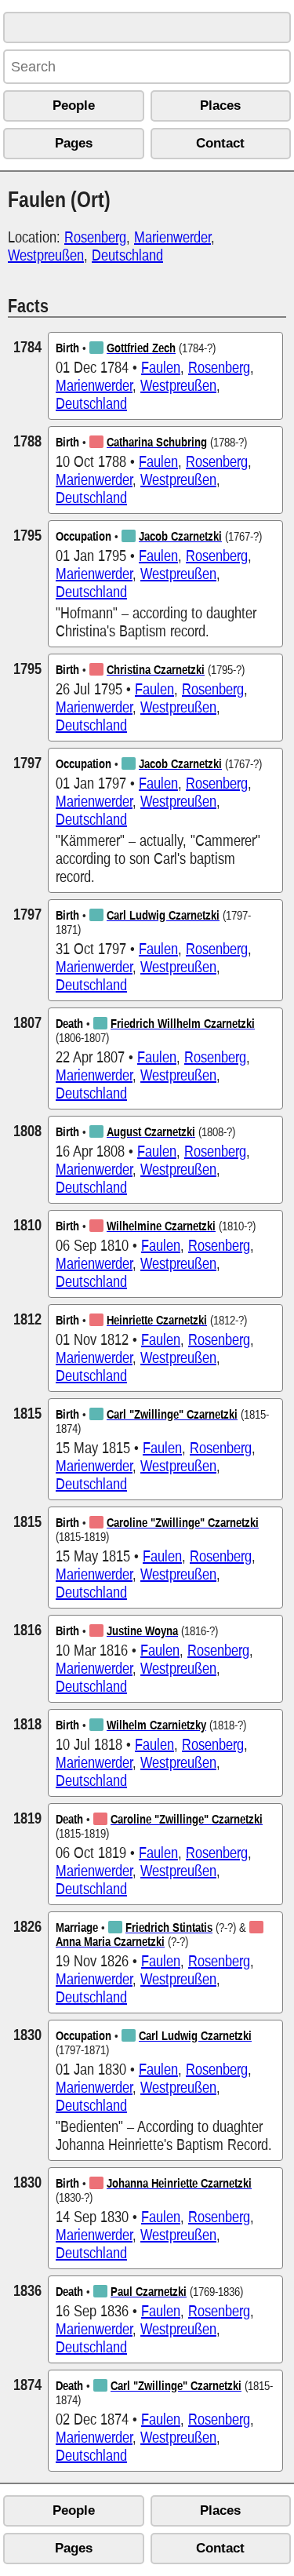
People (74, 106)
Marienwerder (172, 237)
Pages (74, 143)
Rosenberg (95, 237)
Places (220, 106)
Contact (220, 143)
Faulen (161, 367)
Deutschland (127, 255)
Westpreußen (46, 255)
